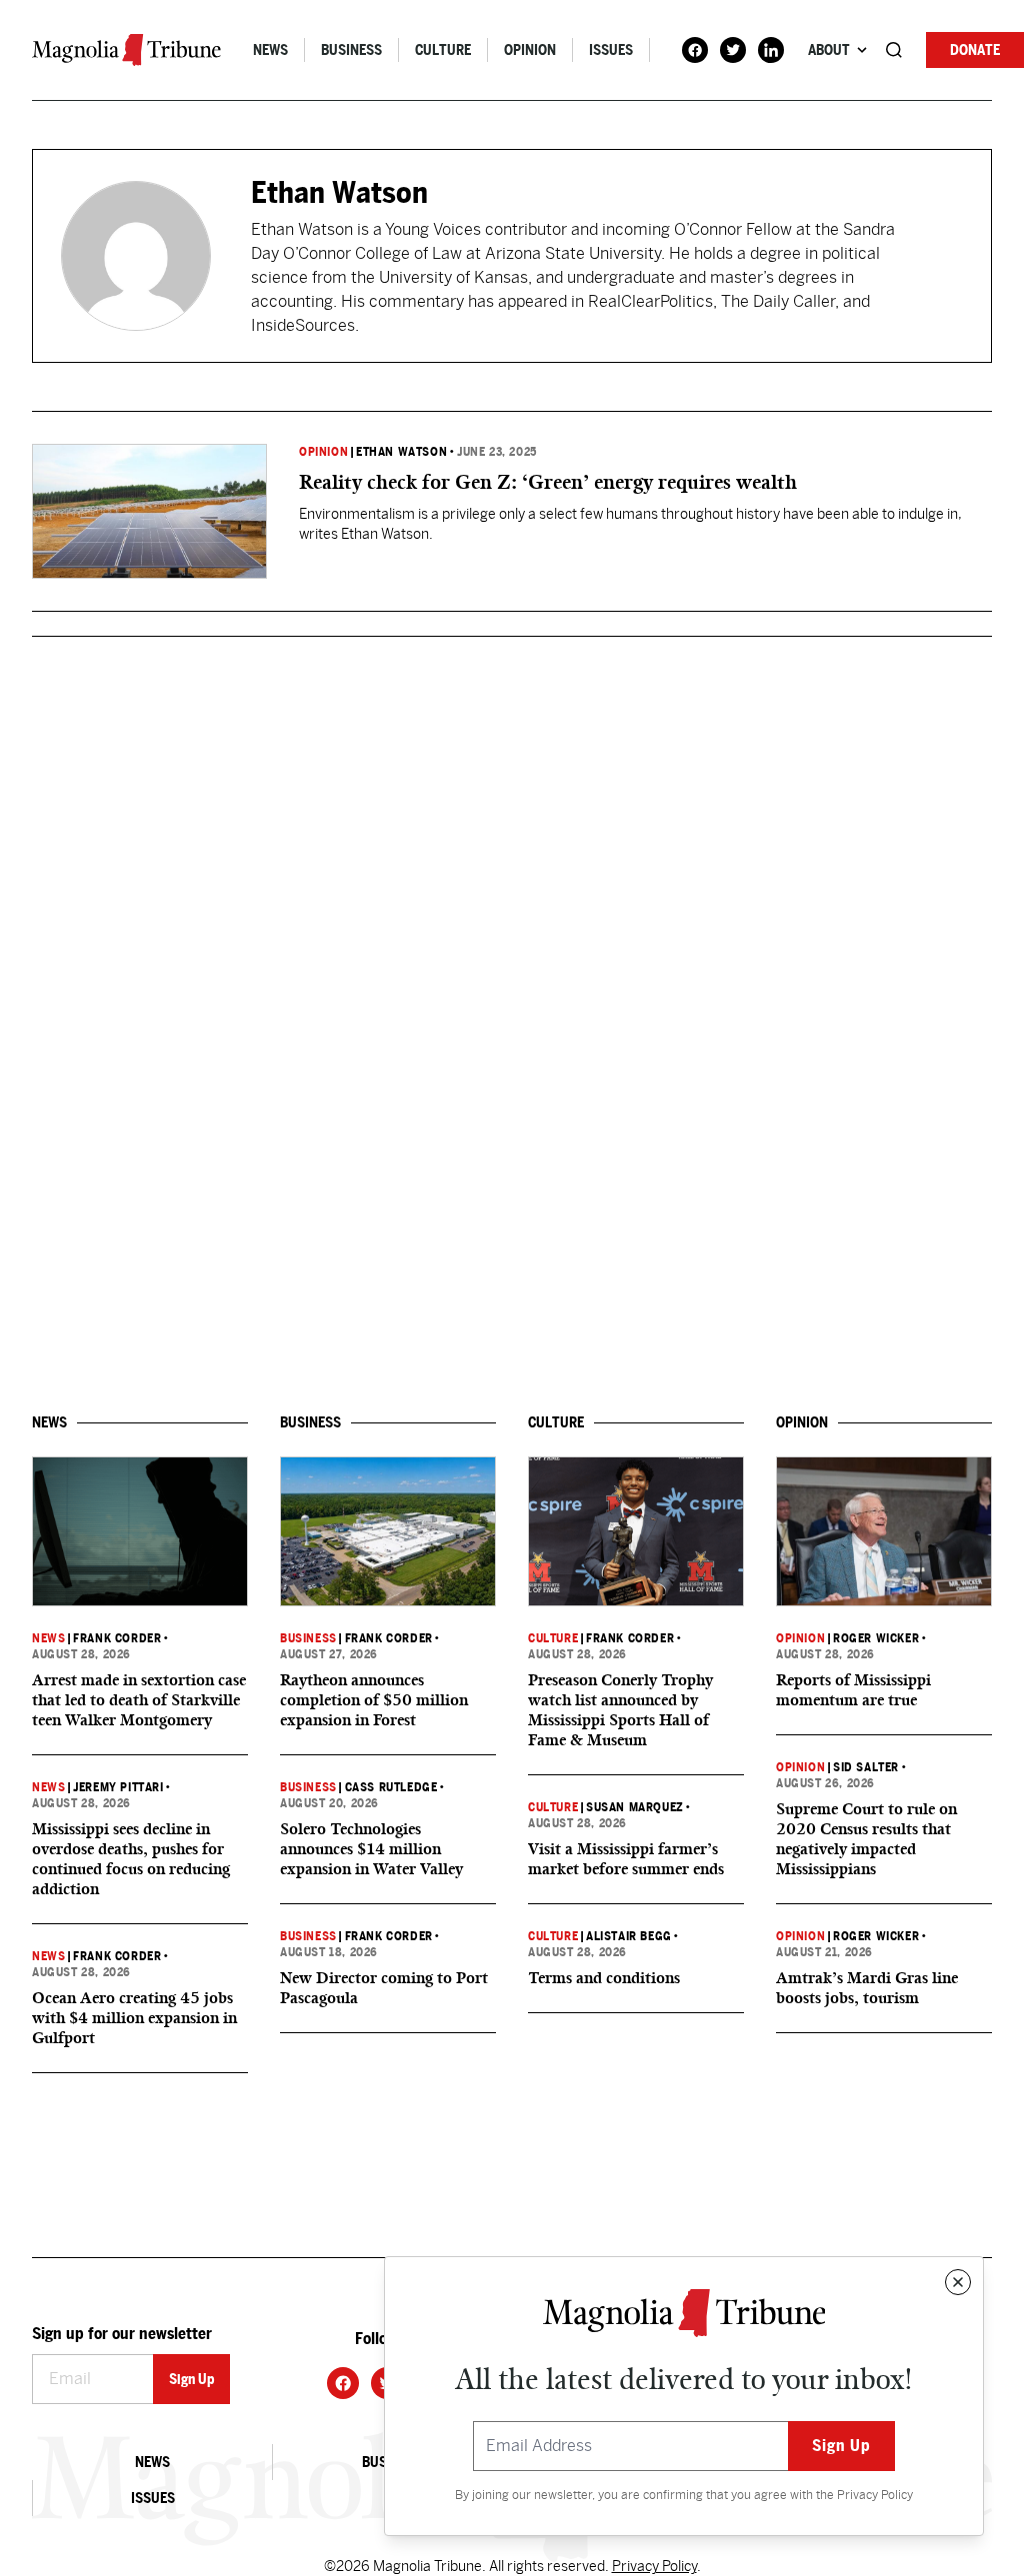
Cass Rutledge (391, 1787)
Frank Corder (117, 1638)
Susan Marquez (635, 1807)
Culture (443, 50)
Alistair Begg (629, 1936)
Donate (975, 50)
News (270, 50)
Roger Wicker (876, 1638)
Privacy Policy (875, 2495)
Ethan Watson (401, 452)
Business (351, 50)
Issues (611, 50)
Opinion (530, 50)
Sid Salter (866, 1767)
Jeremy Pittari (118, 1787)
